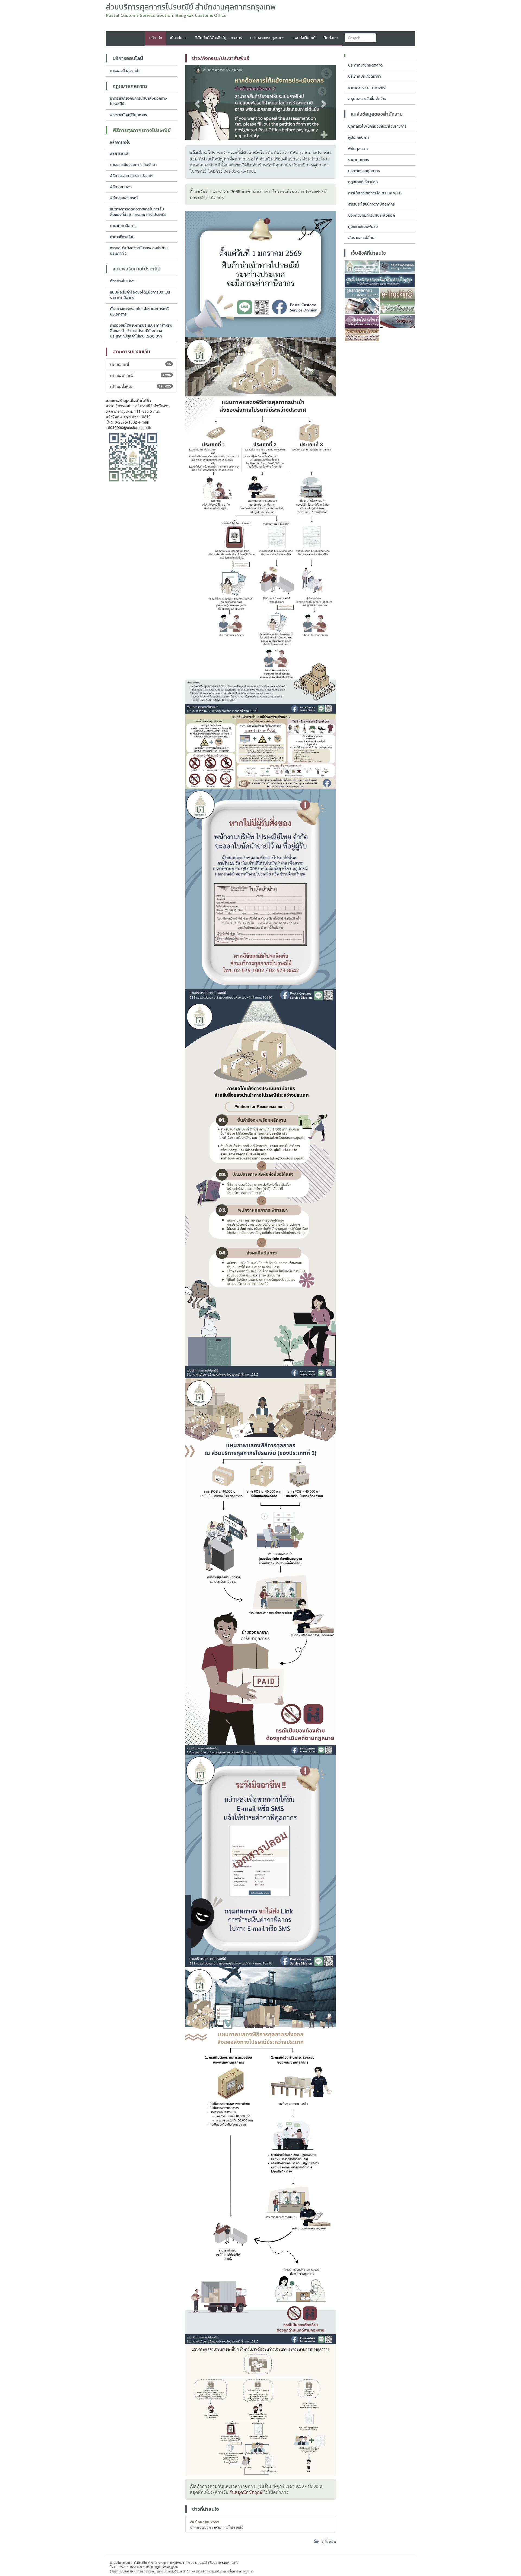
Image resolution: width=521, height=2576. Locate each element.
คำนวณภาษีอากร (123, 226)
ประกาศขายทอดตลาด (365, 65)
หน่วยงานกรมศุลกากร (267, 38)
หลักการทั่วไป (120, 142)
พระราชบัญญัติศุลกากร (128, 115)
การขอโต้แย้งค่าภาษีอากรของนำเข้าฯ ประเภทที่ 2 (139, 251)
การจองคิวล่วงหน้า (125, 71)
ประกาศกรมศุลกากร (364, 171)
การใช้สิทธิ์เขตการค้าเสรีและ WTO (375, 193)
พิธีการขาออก (121, 187)
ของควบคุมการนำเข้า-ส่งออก (371, 215)
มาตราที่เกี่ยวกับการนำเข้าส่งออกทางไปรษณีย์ (138, 101)
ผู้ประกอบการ (359, 138)
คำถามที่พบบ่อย (122, 237)
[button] (197, 103)
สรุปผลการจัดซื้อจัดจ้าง (367, 99)
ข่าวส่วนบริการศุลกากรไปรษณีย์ (217, 2524)
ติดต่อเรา (331, 38)
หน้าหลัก (156, 38)
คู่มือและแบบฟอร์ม (363, 227)
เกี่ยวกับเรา (179, 38)
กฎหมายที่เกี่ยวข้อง (363, 182)
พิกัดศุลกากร (358, 149)
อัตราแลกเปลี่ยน (361, 238)
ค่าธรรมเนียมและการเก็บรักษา (133, 165)
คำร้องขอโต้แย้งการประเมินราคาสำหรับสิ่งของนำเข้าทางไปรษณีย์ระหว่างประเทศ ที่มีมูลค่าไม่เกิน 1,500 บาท (141, 331)
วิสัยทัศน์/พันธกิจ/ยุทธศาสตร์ (219, 38)
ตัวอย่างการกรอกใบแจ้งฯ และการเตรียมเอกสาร (139, 312)
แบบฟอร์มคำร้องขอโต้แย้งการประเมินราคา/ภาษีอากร (140, 295)
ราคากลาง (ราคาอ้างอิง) (367, 88)
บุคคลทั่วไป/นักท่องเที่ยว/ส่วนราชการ (377, 126)
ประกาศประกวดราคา (364, 76)
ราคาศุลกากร (359, 160)
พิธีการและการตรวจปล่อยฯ (132, 176)
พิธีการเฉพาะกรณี (124, 198)
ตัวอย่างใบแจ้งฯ (123, 281)
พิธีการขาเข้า (120, 154)
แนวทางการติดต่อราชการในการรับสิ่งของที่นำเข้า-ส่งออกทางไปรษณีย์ (138, 212)
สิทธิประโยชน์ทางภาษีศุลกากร (371, 204)
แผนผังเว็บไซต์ (304, 38)
